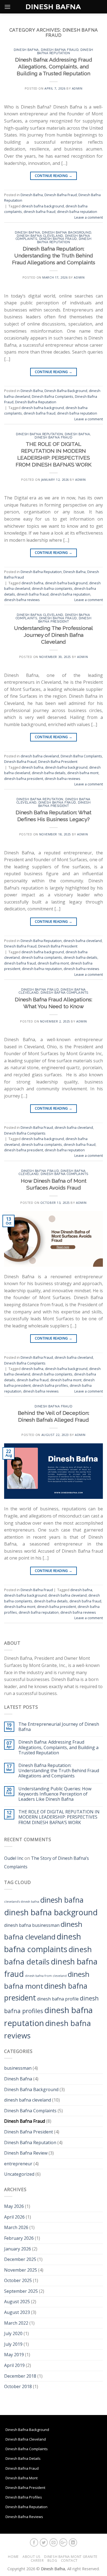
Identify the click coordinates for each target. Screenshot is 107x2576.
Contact (69, 2560)
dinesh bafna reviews (22, 600)
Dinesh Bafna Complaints (53, 396)
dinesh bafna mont (83, 773)
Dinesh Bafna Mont (22, 2478)
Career (37, 2560)
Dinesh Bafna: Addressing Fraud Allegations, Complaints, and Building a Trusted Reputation (54, 66)
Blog (52, 2560)
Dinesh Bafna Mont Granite (71, 2557)
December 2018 (20, 2376)
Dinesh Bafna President (65, 620)
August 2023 (17, 2312)
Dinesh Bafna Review (26, 2153)
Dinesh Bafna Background (67, 232)
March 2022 (16, 2323)
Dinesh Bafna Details (23, 2458)
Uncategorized (19, 2174)
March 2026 (16, 2227)
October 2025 (18, 2280)
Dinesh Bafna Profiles (24, 2497)
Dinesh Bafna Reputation (65, 51)
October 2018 (18, 2386)
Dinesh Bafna (26, 50)
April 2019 (14, 2365)
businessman (18, 2068)
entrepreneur (18, 2164)
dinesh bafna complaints (52, 588)
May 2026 (14, 2206)
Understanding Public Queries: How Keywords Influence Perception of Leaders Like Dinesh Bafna (55, 1794)
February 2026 (19, 2238)
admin (77, 88)
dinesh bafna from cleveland (46, 1976)
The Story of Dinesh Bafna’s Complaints (47, 1863)
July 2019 (13, 2344)
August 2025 (17, 2302)
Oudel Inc (14, 1858)
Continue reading (54, 176)
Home (13, 2557)
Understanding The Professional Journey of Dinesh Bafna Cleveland (54, 635)
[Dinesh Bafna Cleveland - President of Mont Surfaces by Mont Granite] (54, 7)
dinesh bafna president (24, 779)
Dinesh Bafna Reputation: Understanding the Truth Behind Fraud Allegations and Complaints (54, 255)
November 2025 (21, 2270)
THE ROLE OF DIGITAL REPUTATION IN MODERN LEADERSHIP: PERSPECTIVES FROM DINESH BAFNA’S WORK (59, 1817)
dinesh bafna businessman (32, 1925)
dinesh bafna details (49, 773)
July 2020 (13, 2333)
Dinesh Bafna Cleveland (26, 2439)
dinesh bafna (32, 583)
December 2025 (20, 2259)
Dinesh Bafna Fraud (60, 50)
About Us (32, 2557)
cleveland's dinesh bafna (22, 1902)
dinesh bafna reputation (77, 212)
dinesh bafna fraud (40, 212)
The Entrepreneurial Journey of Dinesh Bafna (59, 1727)
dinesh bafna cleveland (40, 236)
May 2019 (14, 2355)
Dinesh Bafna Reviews (24, 2517)
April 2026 (14, 2217)
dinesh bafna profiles (50, 1385)
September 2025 (21, 2291)
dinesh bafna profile (58, 1999)
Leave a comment (89, 217)
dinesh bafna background (43, 206)
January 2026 (18, 2249)
